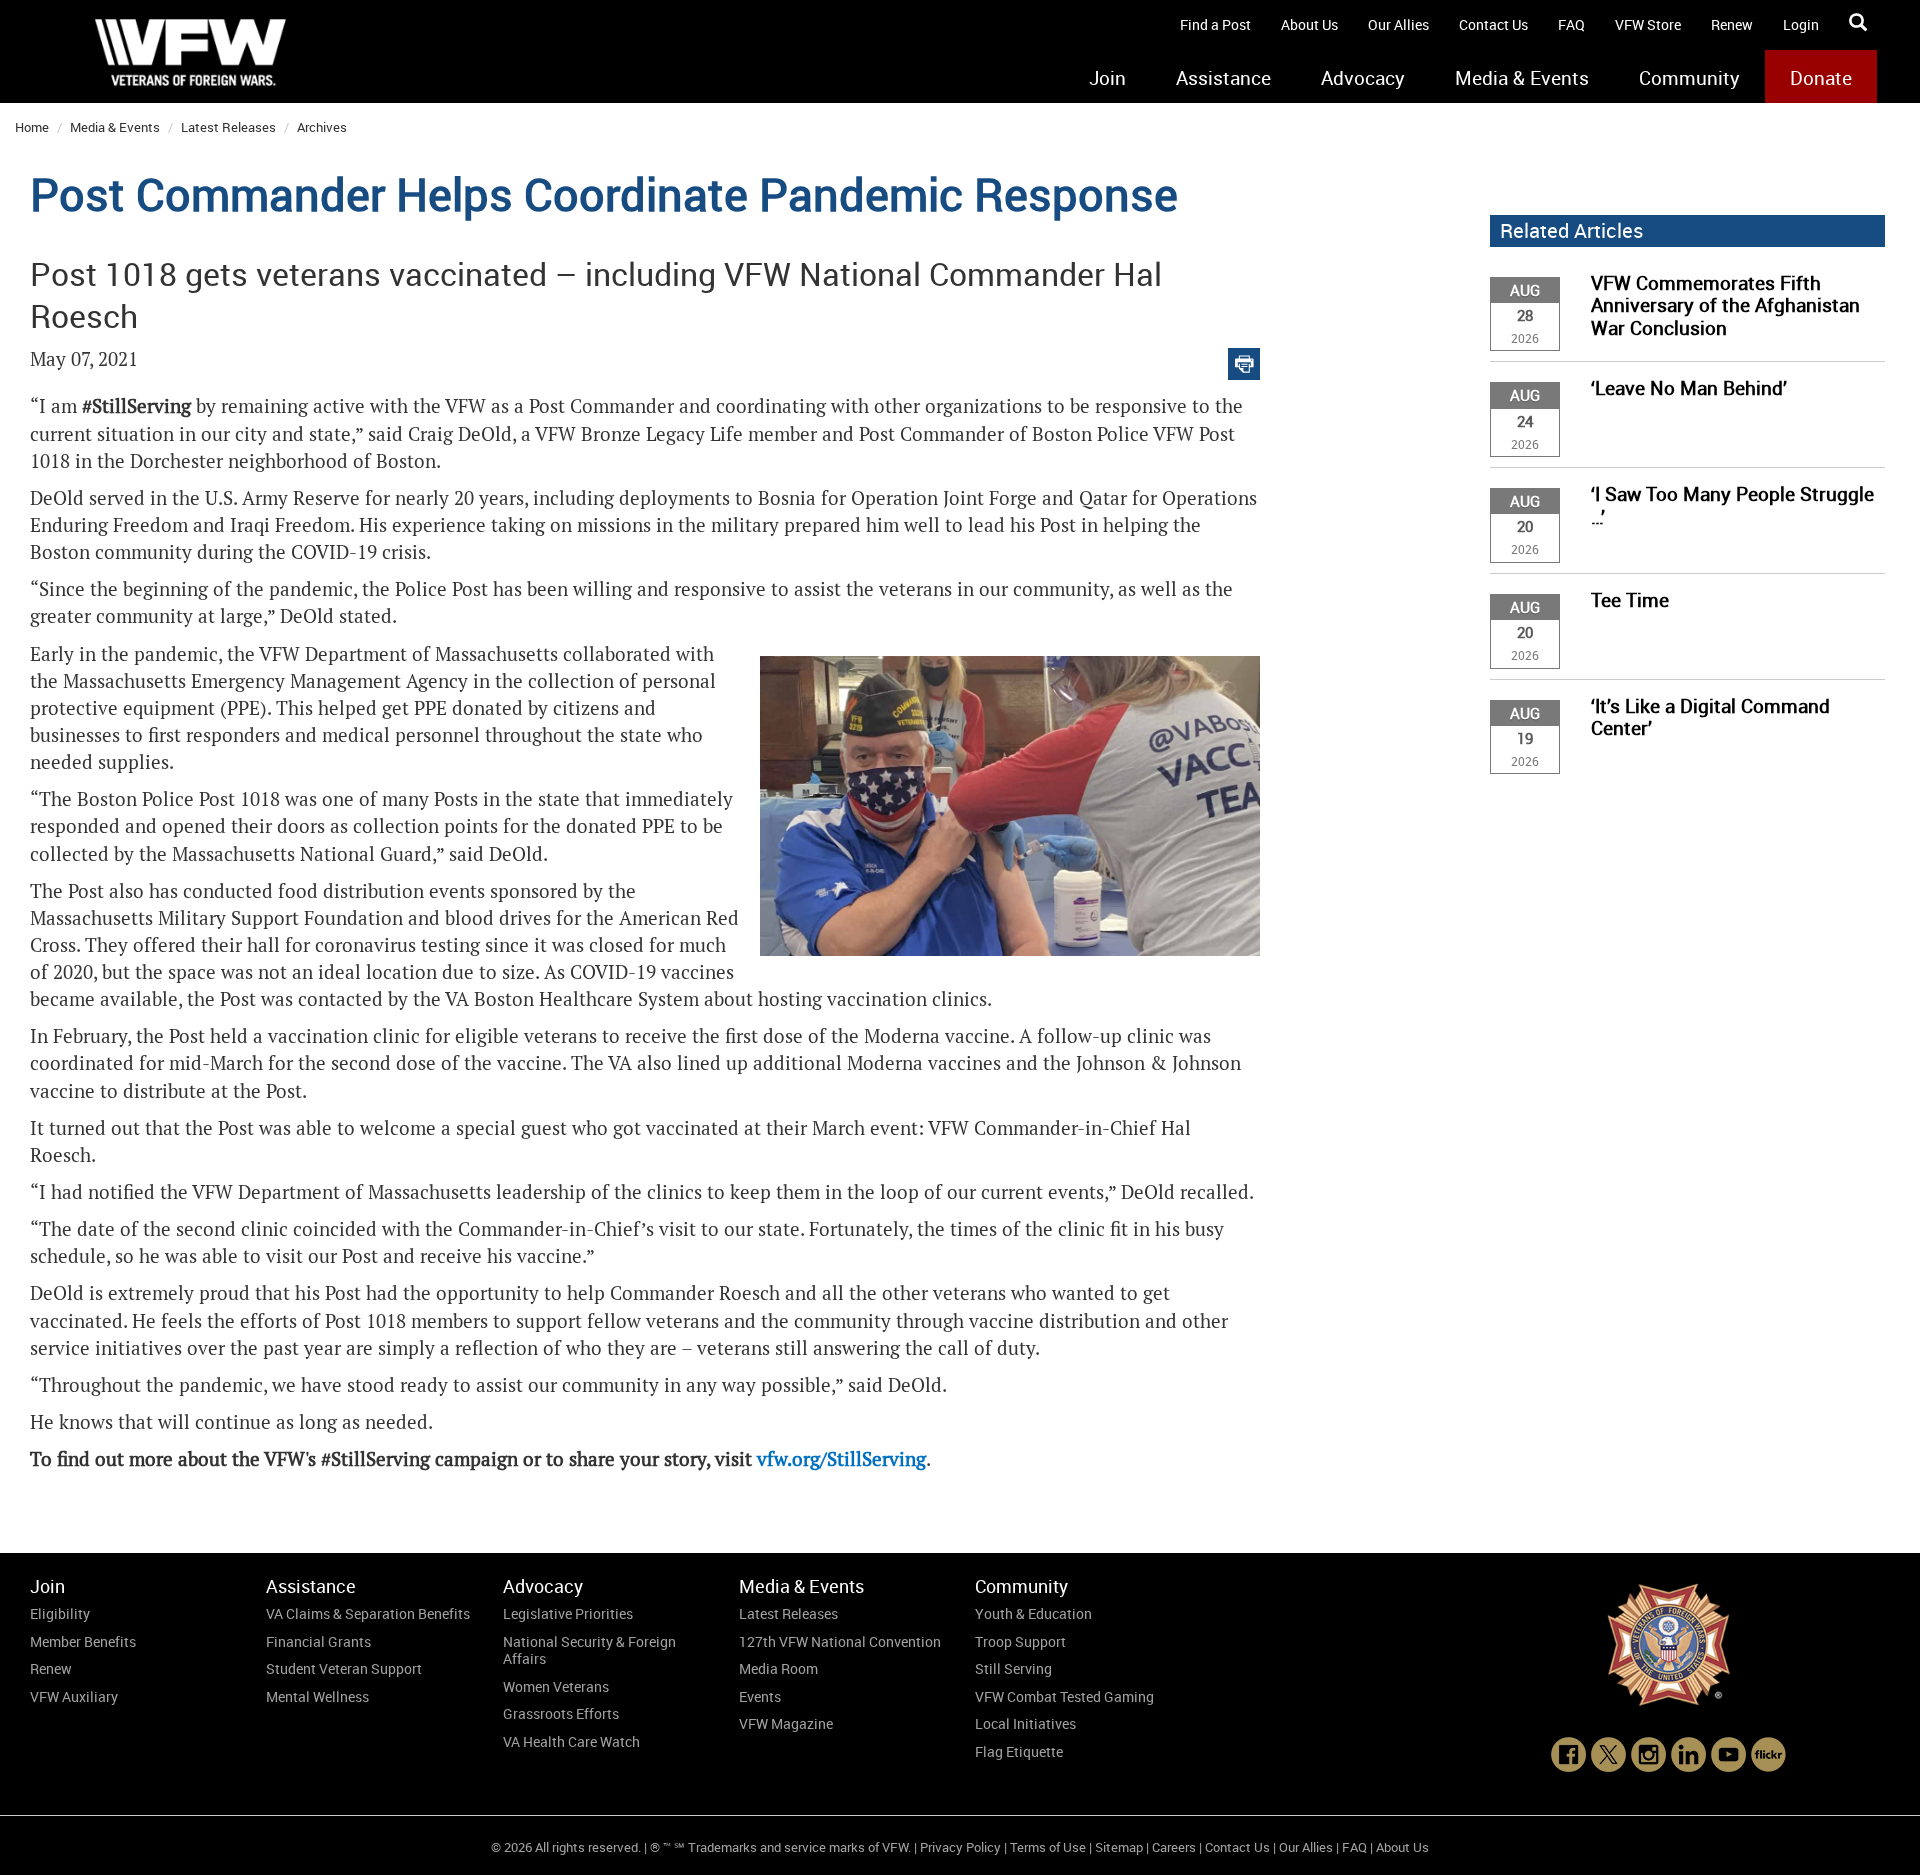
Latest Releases (228, 127)
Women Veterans (556, 1686)
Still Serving (1013, 1668)
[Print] (1244, 359)
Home (32, 127)
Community (1689, 78)
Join (1107, 78)
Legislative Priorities (568, 1613)
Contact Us (1493, 24)
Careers (1174, 1847)
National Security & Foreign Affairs (589, 1650)
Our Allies (1398, 24)
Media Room (778, 1668)
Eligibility (60, 1613)
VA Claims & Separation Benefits (368, 1613)
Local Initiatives (1025, 1723)
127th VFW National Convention (840, 1641)
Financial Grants (318, 1641)
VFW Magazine (786, 1723)
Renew (1732, 24)
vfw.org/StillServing (841, 1459)
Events (760, 1696)
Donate (1821, 78)
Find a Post (1215, 24)
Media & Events (1522, 78)
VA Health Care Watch (571, 1741)
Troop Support (1020, 1641)
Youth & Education (1033, 1613)
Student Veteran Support (344, 1668)
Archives (322, 127)
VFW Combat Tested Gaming (1064, 1696)
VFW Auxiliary (74, 1696)
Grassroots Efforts (561, 1713)
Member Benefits (83, 1641)
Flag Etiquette (1019, 1751)
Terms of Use (1048, 1847)
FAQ (1571, 24)
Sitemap (1119, 1847)
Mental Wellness (317, 1696)
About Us (1309, 24)
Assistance (1223, 78)
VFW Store (1648, 24)
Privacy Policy (960, 1847)
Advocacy (1363, 78)
